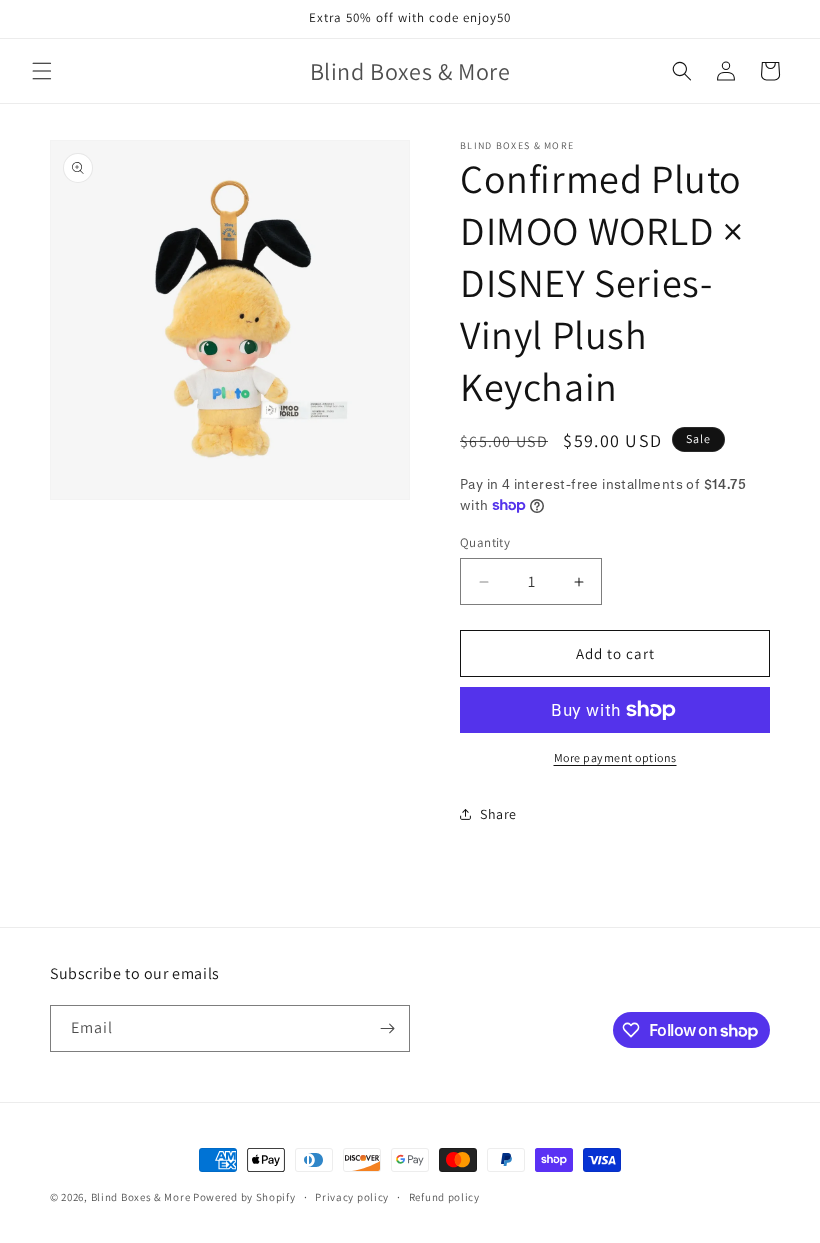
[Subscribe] (387, 1028)
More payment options (615, 757)
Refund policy (444, 1197)
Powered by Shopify (244, 1197)
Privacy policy (352, 1197)
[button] (42, 71)
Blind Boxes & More (142, 1197)
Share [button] (498, 814)
